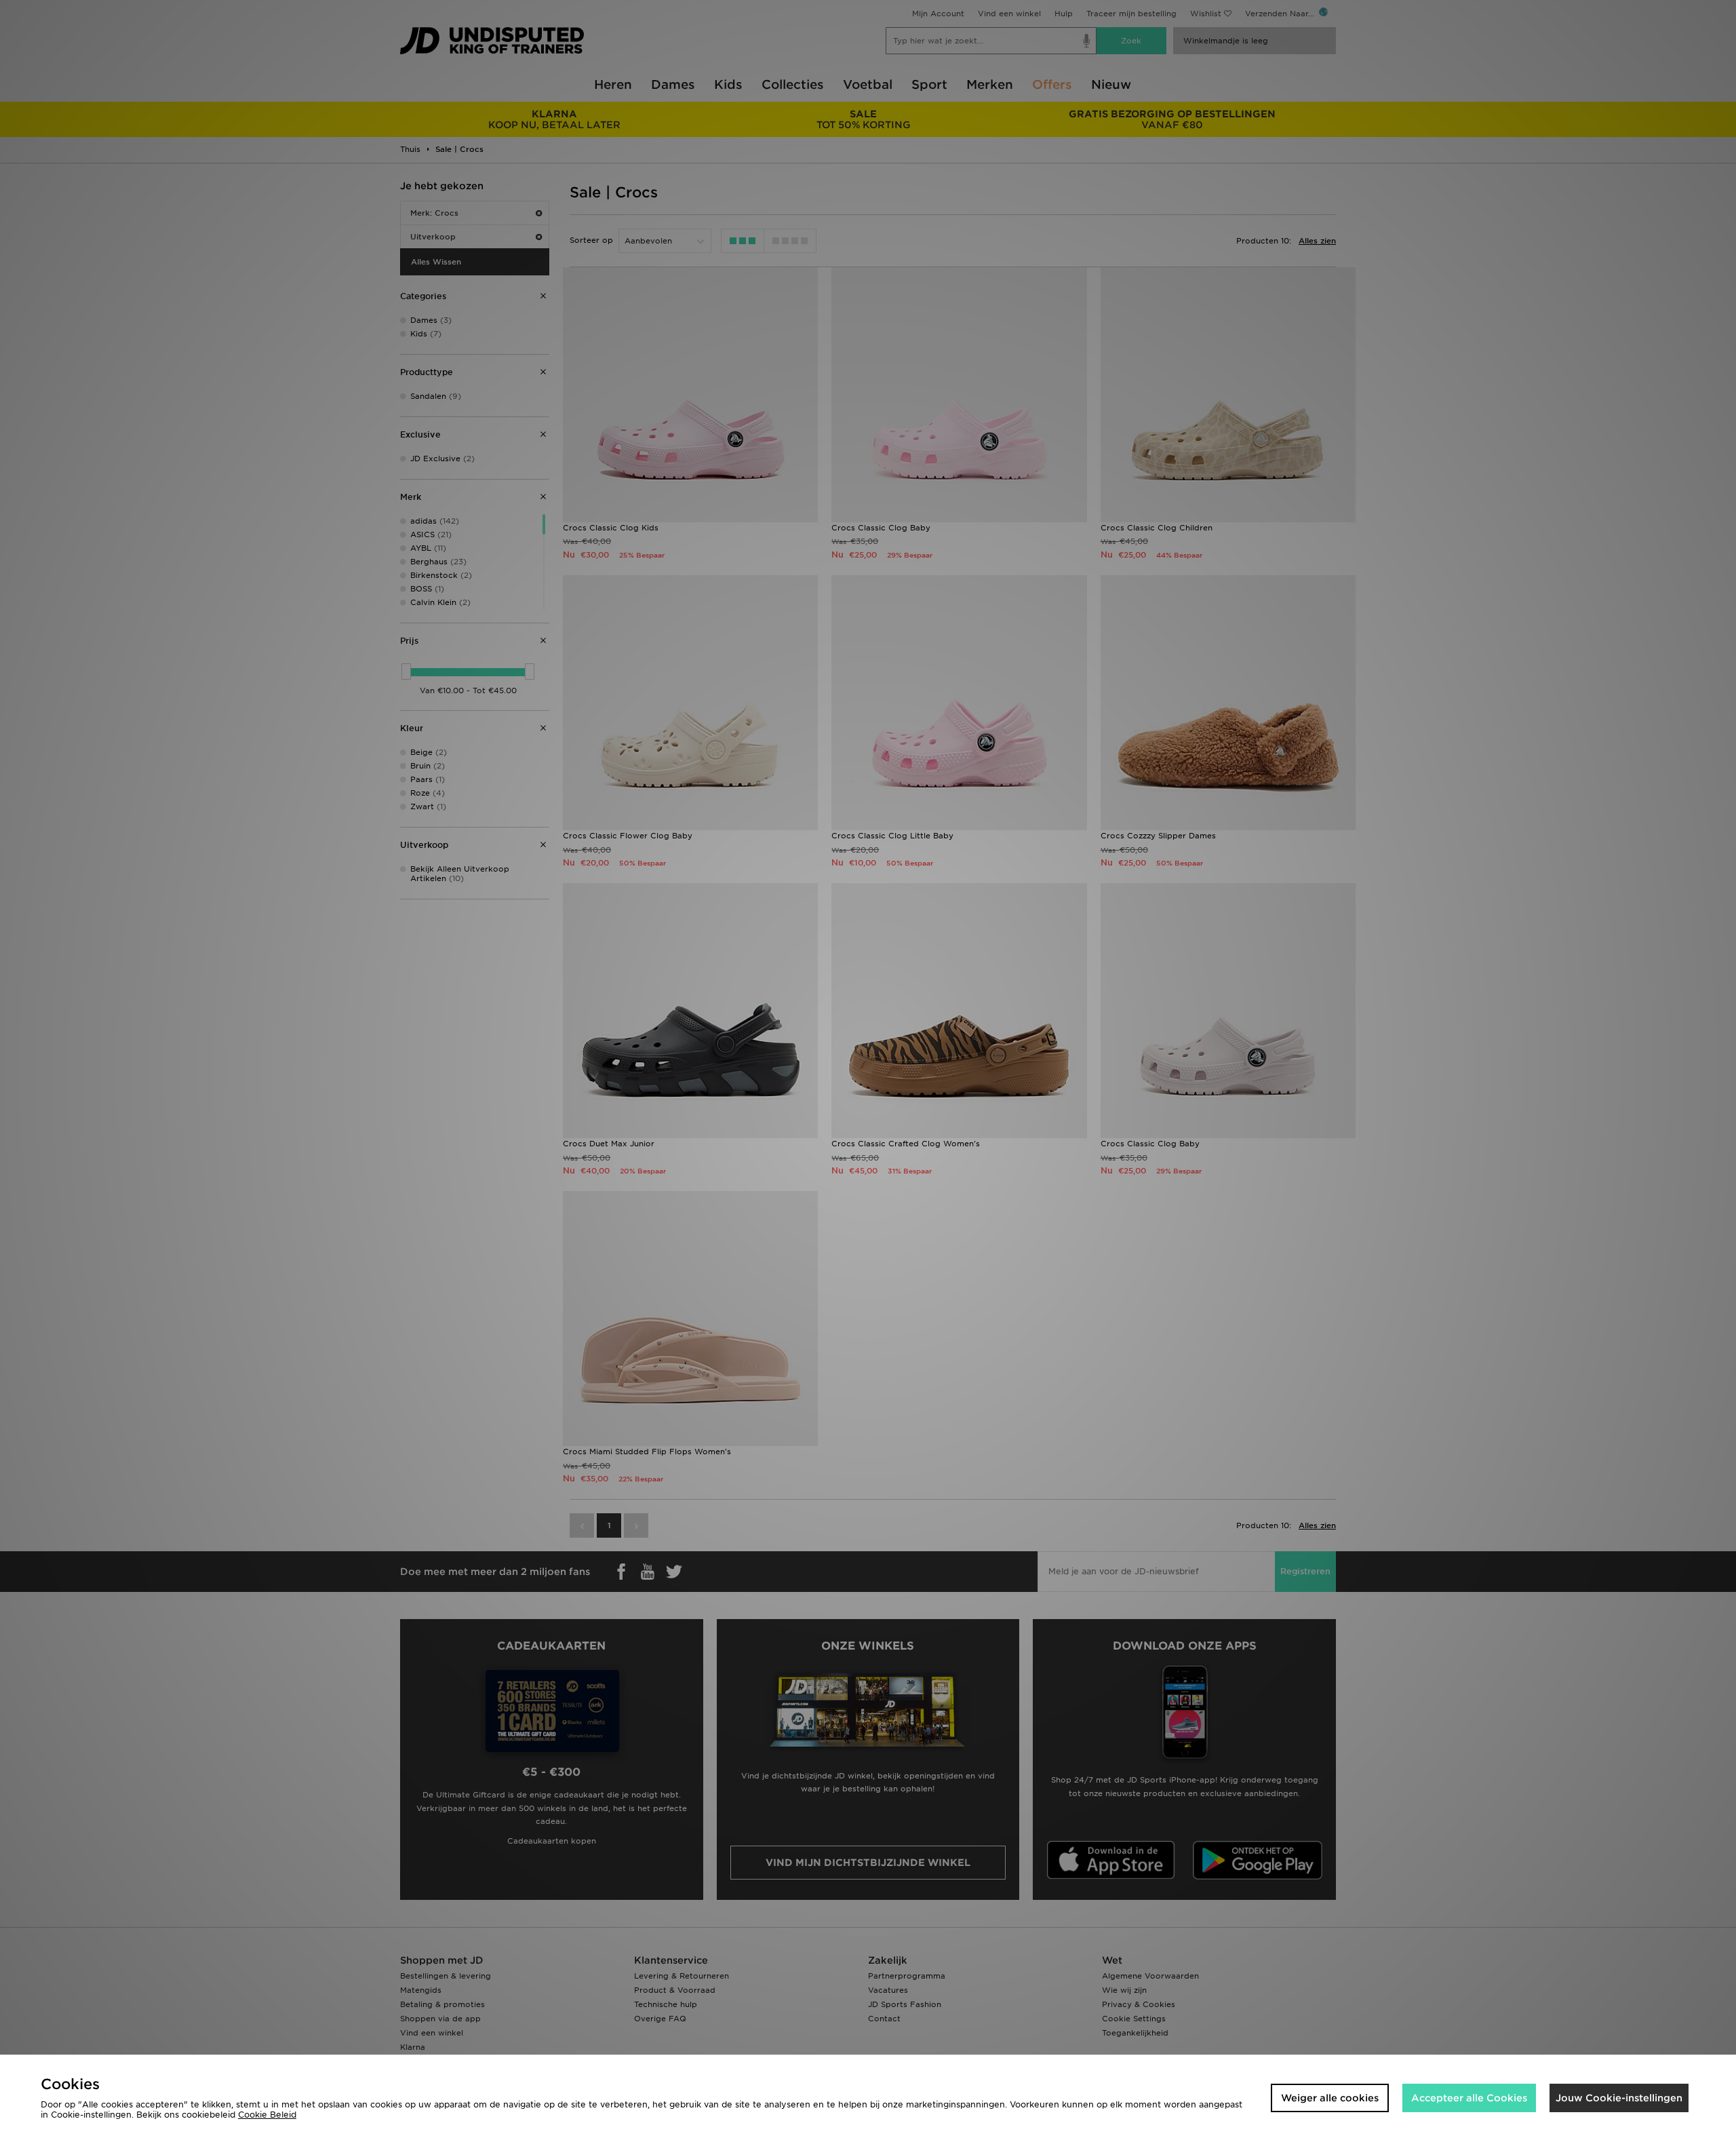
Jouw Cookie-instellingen (1619, 2098)
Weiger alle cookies (1330, 2098)
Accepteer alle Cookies (1469, 2098)
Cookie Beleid (267, 2115)
